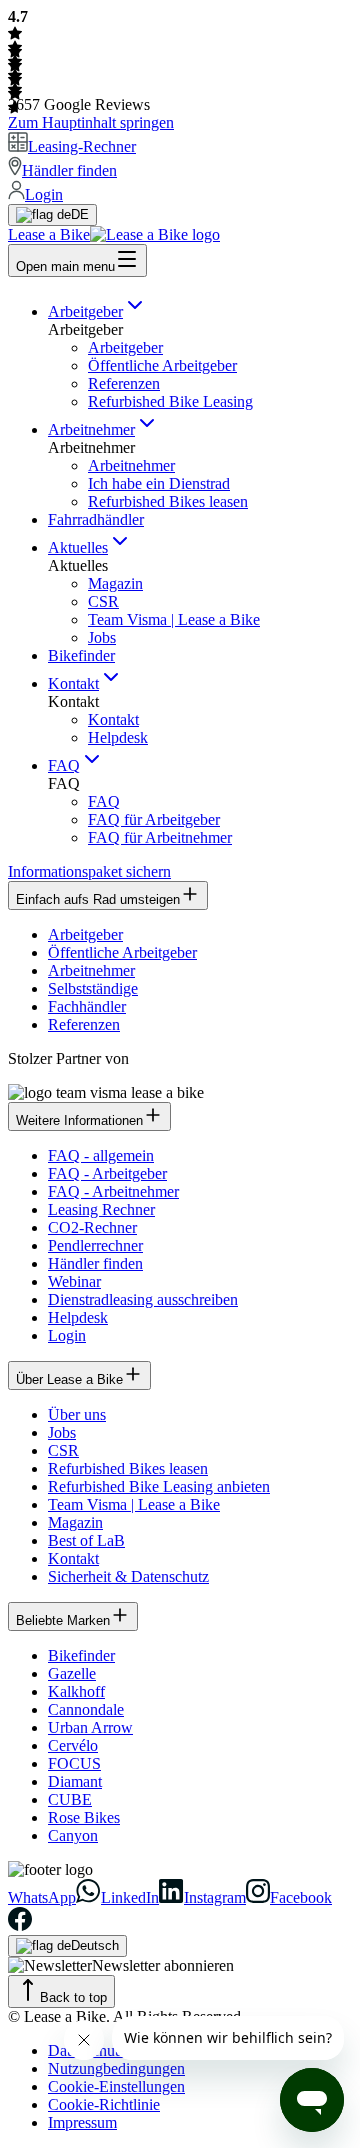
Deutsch (95, 1945)
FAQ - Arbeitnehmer (113, 1191)
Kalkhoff (76, 1691)
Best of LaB (86, 1540)
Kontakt (73, 683)
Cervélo (73, 1745)
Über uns (77, 1414)
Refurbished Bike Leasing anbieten (159, 1486)
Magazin (115, 583)
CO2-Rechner (92, 1227)
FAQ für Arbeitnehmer (160, 837)
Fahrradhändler (96, 519)
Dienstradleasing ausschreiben (143, 1299)
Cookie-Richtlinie (104, 2104)
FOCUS (74, 1763)
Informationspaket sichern (89, 871)
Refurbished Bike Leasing (170, 401)
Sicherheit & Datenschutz (128, 1576)
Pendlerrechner (95, 1245)
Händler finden (95, 1263)
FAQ (64, 765)
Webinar (74, 1281)
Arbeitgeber (85, 311)
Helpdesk (118, 737)
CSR (103, 601)
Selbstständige (93, 988)
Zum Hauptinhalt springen (91, 122)
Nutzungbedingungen (116, 2068)
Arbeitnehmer (91, 429)
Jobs (102, 637)
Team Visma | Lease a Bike (174, 619)
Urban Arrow (90, 1727)
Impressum (82, 2122)
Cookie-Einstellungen (116, 2086)
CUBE (70, 1799)
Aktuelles (78, 547)
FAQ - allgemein (101, 1155)
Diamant (75, 1781)
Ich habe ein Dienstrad (159, 483)
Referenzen (124, 383)
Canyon (73, 1835)
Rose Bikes (84, 1817)
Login (67, 1335)
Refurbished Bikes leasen (168, 501)
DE (80, 214)
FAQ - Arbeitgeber (107, 1173)
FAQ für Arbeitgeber (154, 819)
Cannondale (86, 1709)
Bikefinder (81, 655)
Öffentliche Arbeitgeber (162, 365)
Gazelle (72, 1673)
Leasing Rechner (101, 1209)
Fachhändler (87, 1006)
